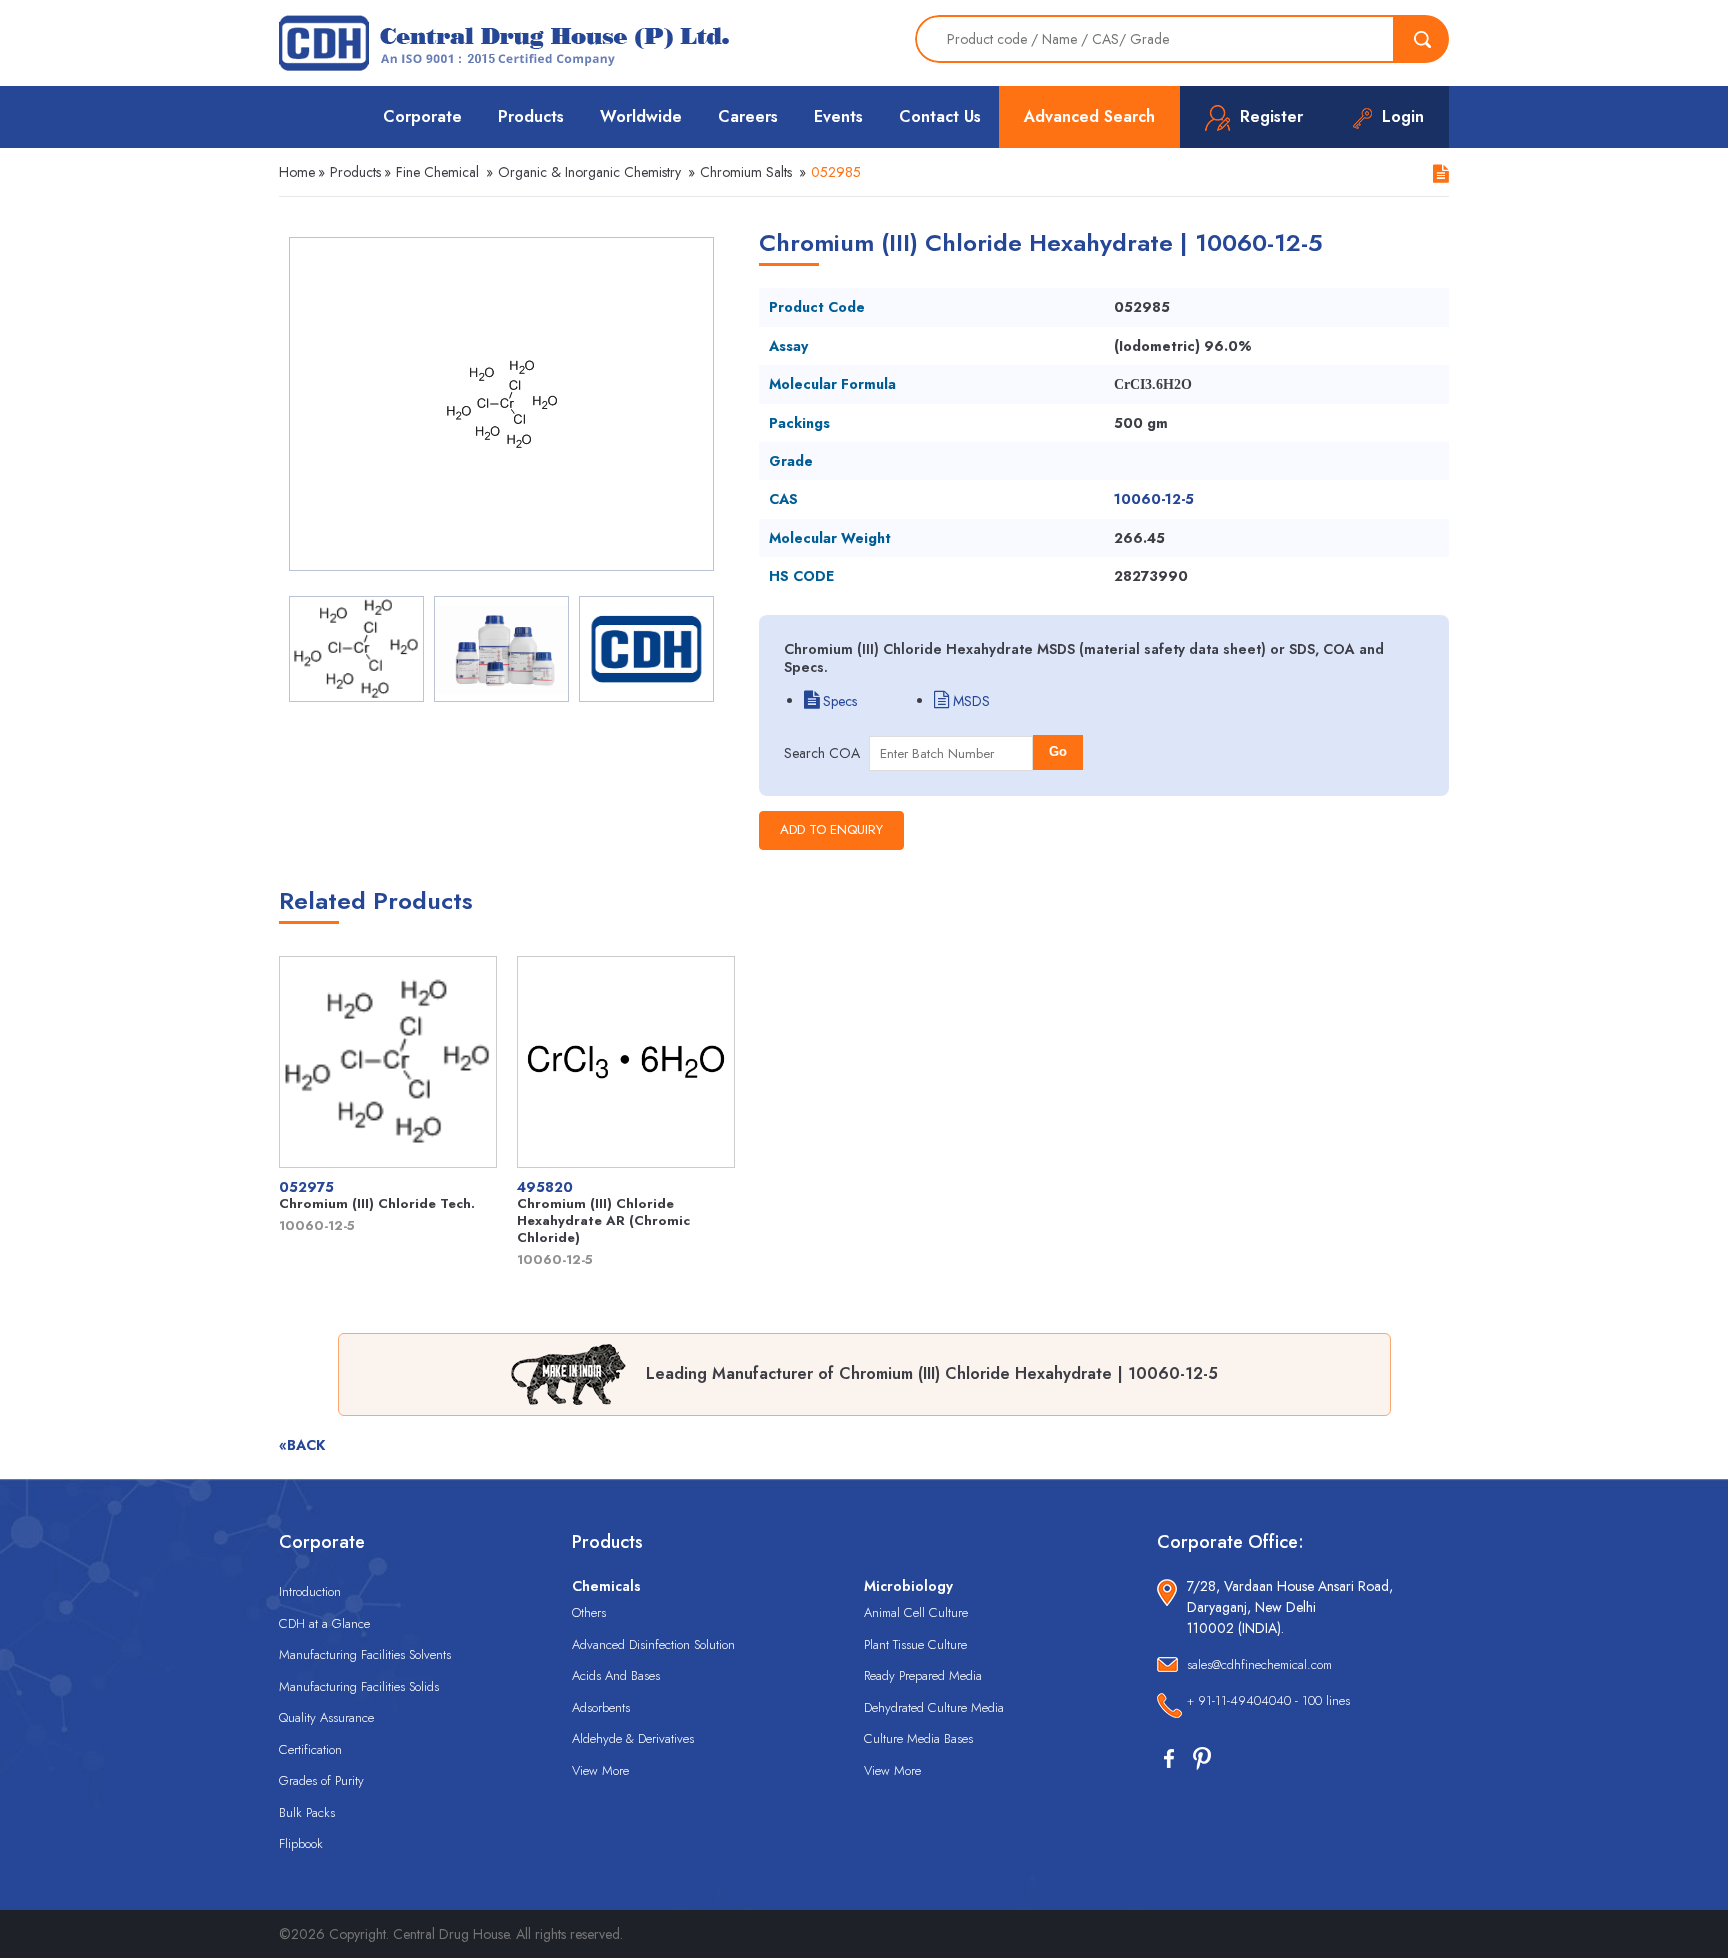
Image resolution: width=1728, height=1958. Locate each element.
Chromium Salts (746, 172)
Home (297, 172)
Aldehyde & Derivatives (633, 1738)
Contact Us (940, 116)
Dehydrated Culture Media (934, 1707)
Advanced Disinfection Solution (653, 1644)
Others (589, 1612)
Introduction (310, 1591)
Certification (310, 1749)
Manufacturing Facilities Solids (359, 1686)
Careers (748, 116)
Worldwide (641, 116)
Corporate (422, 116)
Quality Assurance (326, 1717)
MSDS (969, 701)
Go (1058, 751)
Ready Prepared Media (923, 1675)
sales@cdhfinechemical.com (1259, 1664)
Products (531, 116)
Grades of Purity (321, 1780)
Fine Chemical (437, 172)
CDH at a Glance (324, 1623)
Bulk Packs (307, 1812)
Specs (838, 701)
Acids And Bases (616, 1675)
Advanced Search (1089, 116)
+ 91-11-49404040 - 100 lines (1268, 1700)
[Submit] (1422, 39)
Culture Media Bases (918, 1738)
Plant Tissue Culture (915, 1644)
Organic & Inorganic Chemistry (589, 172)
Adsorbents (601, 1707)
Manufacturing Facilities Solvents (365, 1654)
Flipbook (301, 1843)
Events (838, 116)
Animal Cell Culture (916, 1612)
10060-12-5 (1154, 499)
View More (600, 1770)
